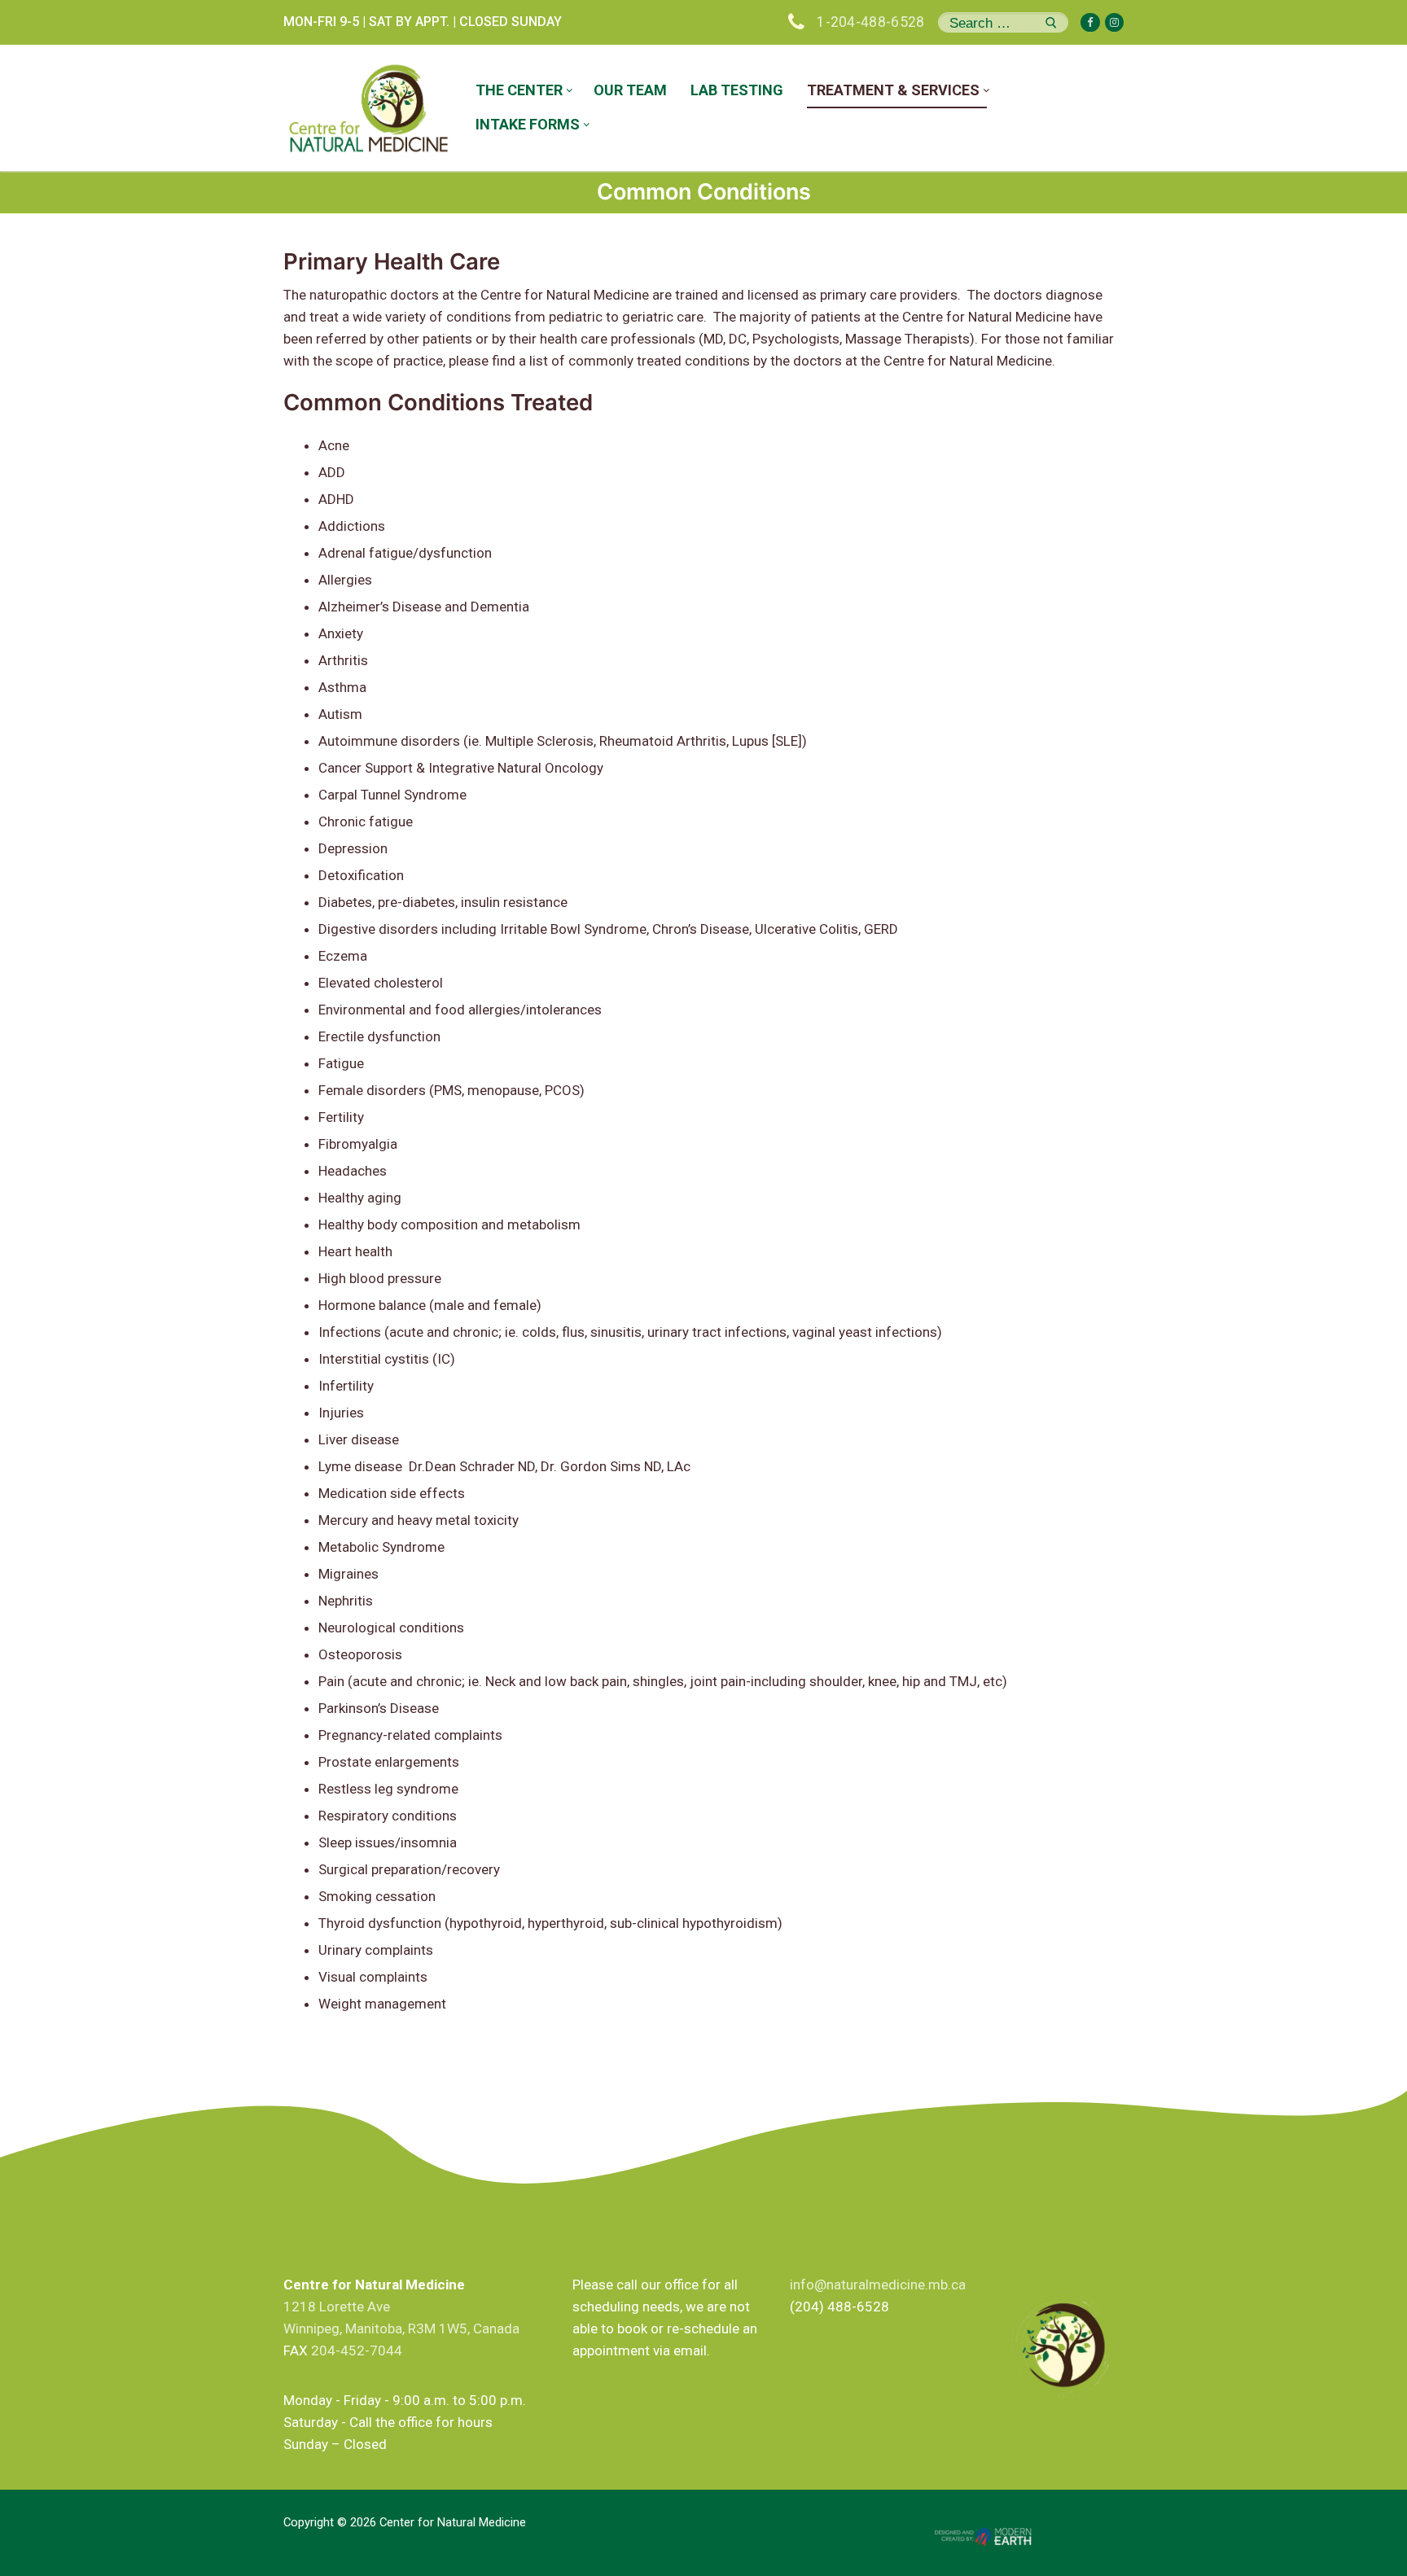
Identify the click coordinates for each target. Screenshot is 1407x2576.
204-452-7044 (357, 2350)
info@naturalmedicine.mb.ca (878, 2285)
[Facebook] (1090, 22)
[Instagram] (1114, 22)
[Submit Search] (1051, 22)
